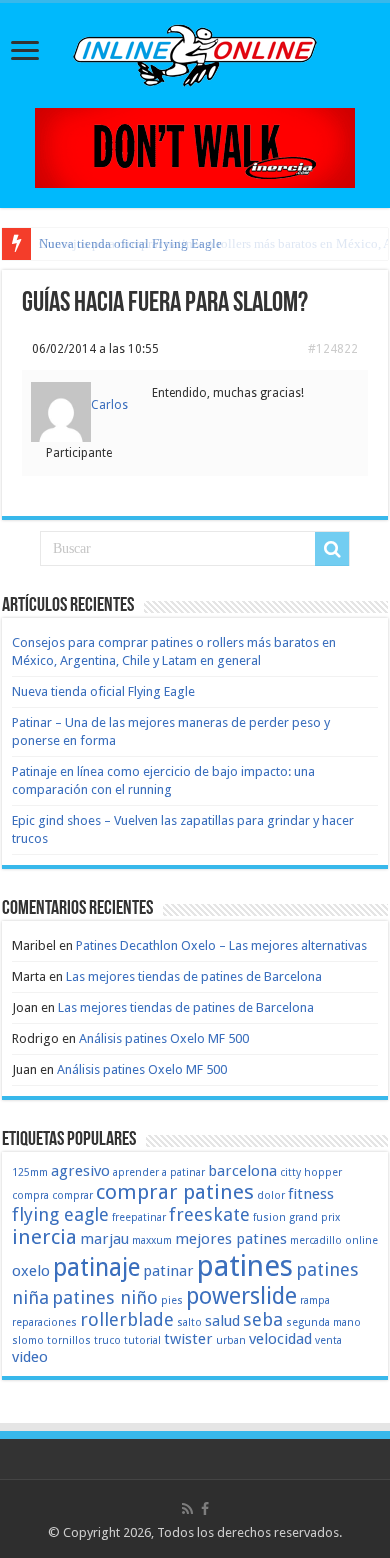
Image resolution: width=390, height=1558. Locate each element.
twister (188, 1339)
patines (245, 1266)
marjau (104, 1239)
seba (263, 1319)
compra (30, 1195)
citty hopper (311, 1172)
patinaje (96, 1267)
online (361, 1240)
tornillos (69, 1340)
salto (189, 1322)
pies (172, 1300)
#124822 (333, 349)
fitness (311, 1194)
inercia (44, 1237)
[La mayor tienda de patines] (195, 146)
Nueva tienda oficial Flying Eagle (130, 243)
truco (107, 1340)
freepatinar (139, 1217)
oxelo (31, 1271)
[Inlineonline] (195, 52)
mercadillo (316, 1240)
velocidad (280, 1339)
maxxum (152, 1240)
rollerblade (127, 1319)
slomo (28, 1340)
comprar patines (175, 1192)
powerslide (241, 1296)
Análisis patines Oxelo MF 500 (164, 1038)
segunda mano (323, 1322)
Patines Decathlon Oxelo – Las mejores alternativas (221, 945)
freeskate (209, 1214)
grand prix (314, 1217)
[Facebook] (205, 1509)
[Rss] (187, 1509)
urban (231, 1340)
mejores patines (231, 1239)
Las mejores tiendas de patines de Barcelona (194, 976)
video (30, 1357)
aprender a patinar (159, 1172)
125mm (30, 1172)
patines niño (105, 1297)
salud (222, 1321)
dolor (271, 1195)
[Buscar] (332, 549)
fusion (269, 1217)
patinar (168, 1271)
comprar (72, 1195)
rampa (315, 1300)
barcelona (242, 1171)
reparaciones (44, 1322)
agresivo (80, 1171)
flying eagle (60, 1214)
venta (328, 1340)
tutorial (142, 1340)
